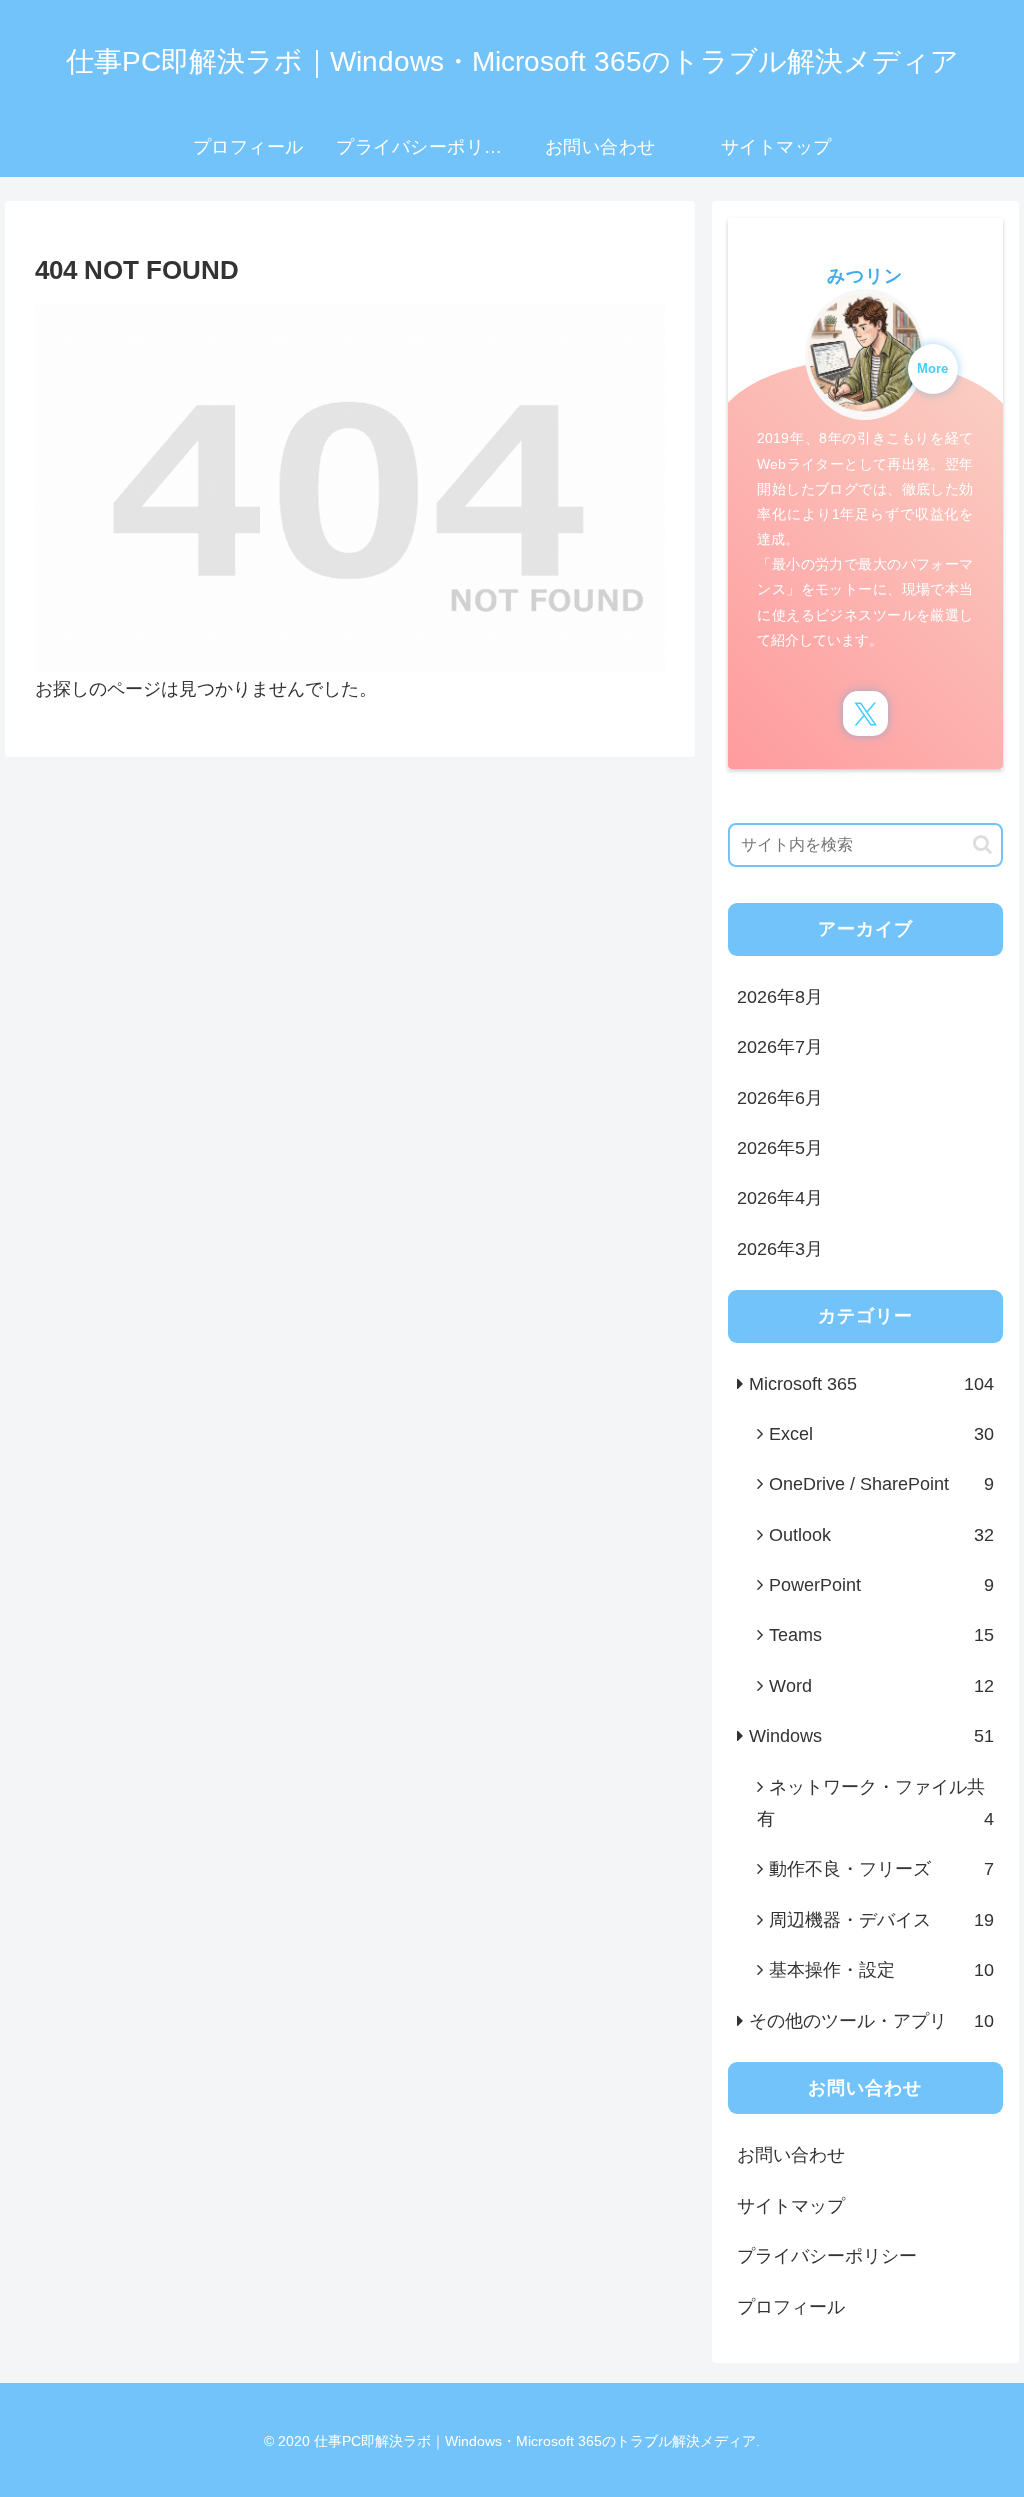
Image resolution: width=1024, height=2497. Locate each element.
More (932, 369)
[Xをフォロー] (865, 713)
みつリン (865, 276)
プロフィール (791, 2307)
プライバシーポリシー (827, 2256)
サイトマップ (791, 2206)
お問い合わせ (791, 2155)
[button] (982, 844)
